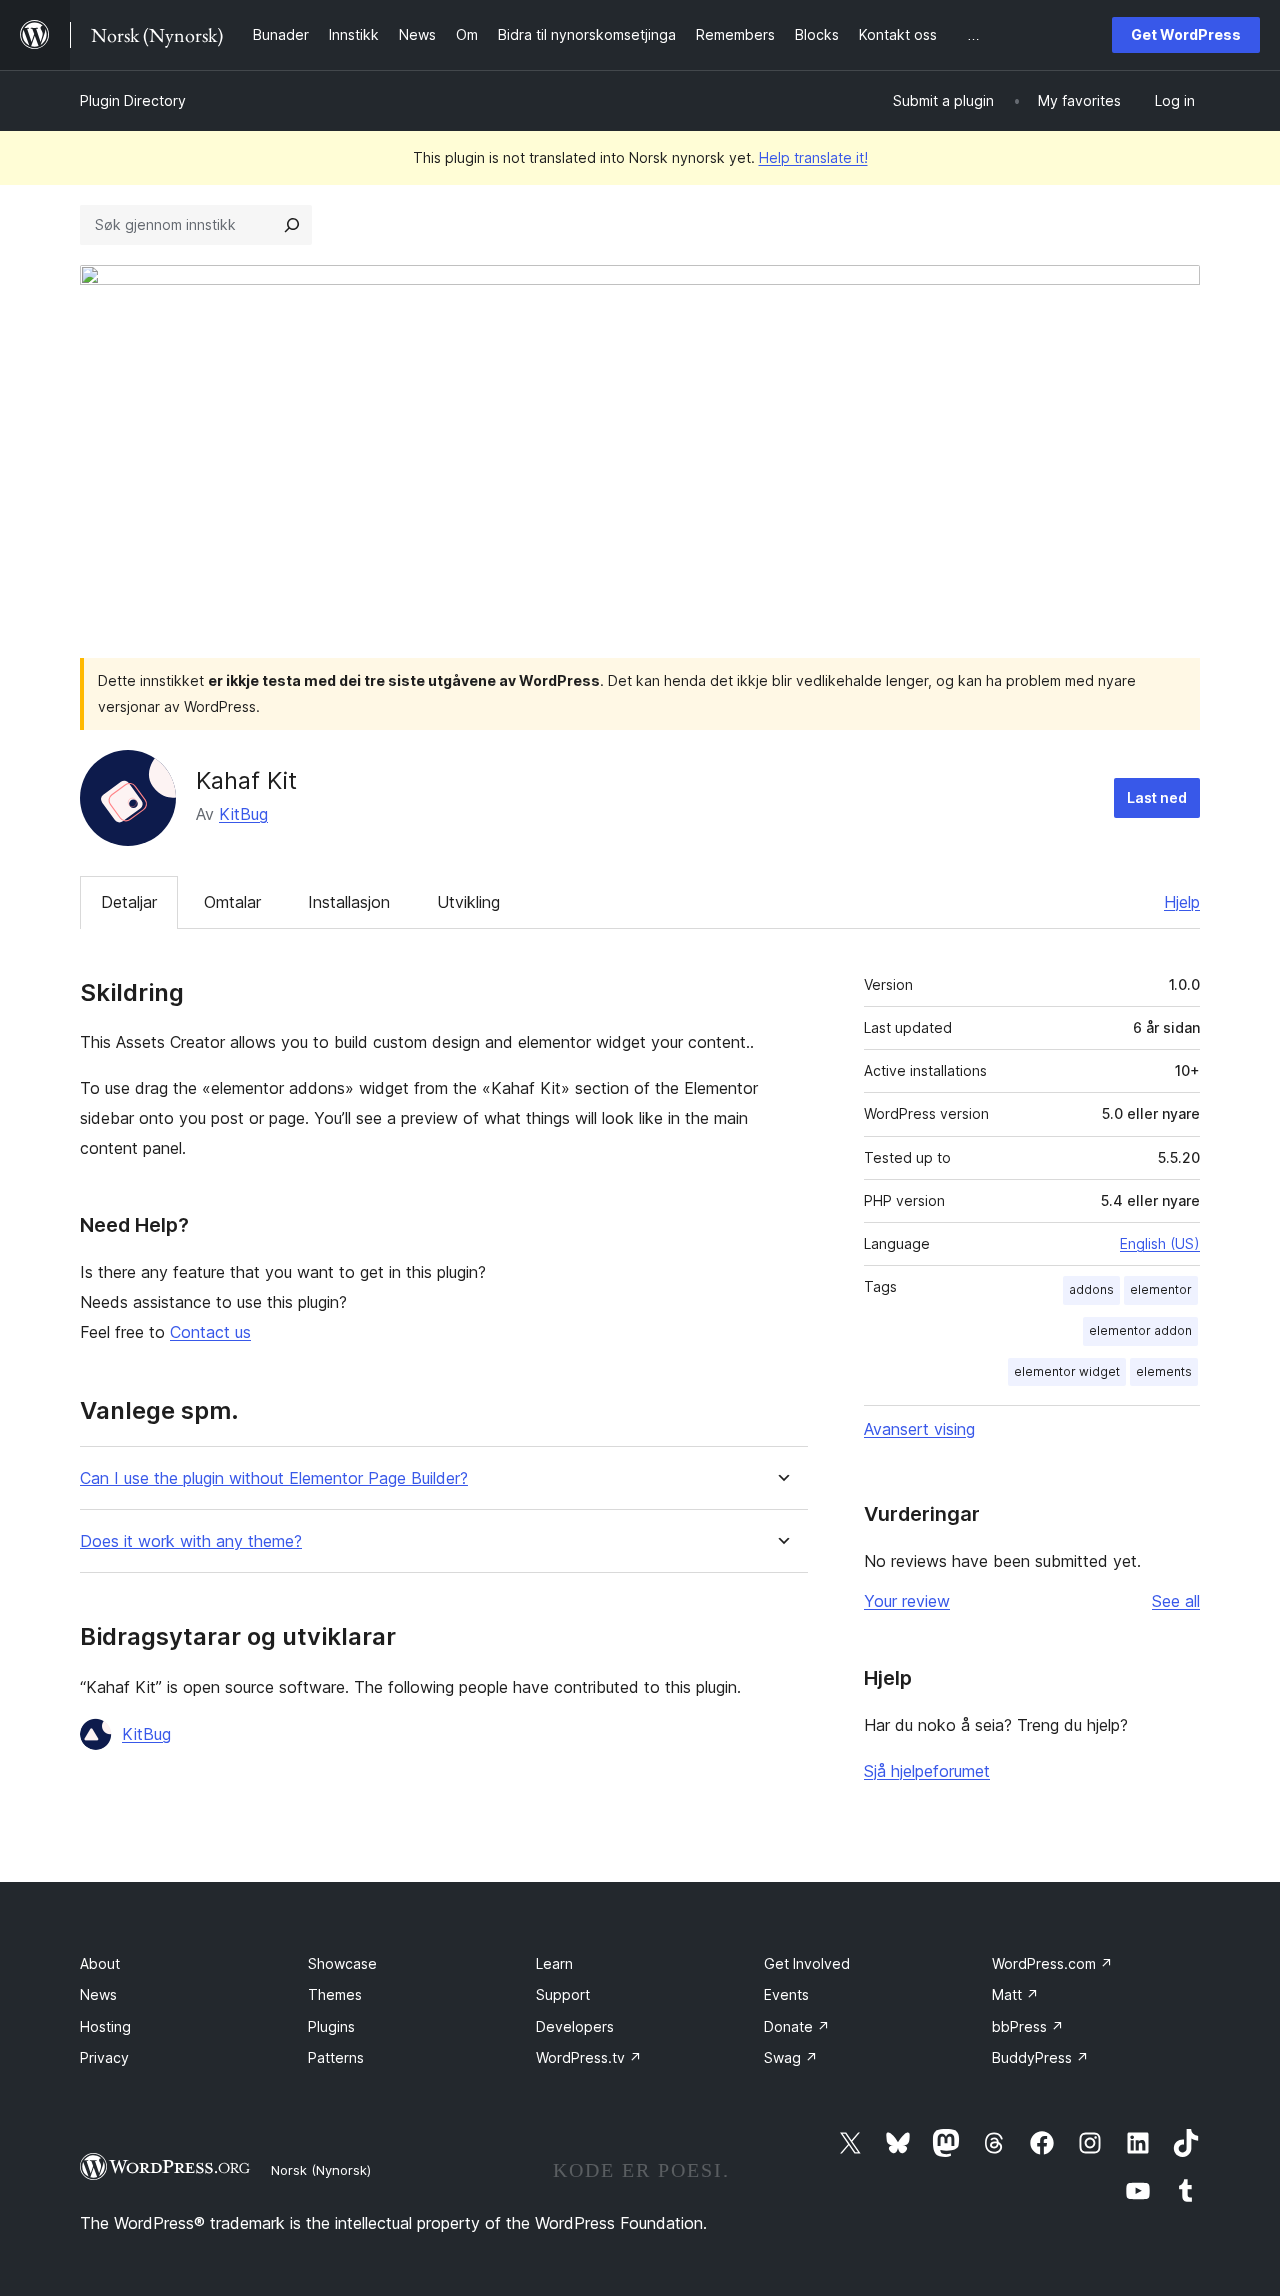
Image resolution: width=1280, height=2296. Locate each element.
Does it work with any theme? (191, 1541)
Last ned (1157, 797)
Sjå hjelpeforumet (927, 1771)
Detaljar (129, 902)
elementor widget (1067, 1371)
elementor (1161, 1289)
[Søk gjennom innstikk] (292, 225)
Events (786, 1994)
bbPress (1028, 2026)
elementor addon (1140, 1330)
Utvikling (468, 902)
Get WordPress (1186, 34)
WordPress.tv (589, 2057)
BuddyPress (1040, 2057)
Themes (335, 1994)
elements (1164, 1371)
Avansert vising (919, 1429)
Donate (797, 2026)
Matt (1015, 1994)
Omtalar (232, 902)
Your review (907, 1601)
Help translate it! (813, 157)
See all (1176, 1601)
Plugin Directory (133, 100)
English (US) (1160, 1243)
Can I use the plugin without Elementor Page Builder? (274, 1478)
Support (563, 1994)
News (98, 1994)
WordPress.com (1052, 1963)
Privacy (104, 2057)
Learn (554, 1963)
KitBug (243, 814)
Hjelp (1182, 902)
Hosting (105, 2026)
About (100, 1963)
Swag (791, 2057)
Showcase (342, 1963)
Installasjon (349, 902)
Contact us (210, 1332)
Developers (575, 2026)
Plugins (331, 2026)
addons (1091, 1289)
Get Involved (807, 1963)
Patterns (336, 2057)
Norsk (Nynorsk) (321, 2170)
